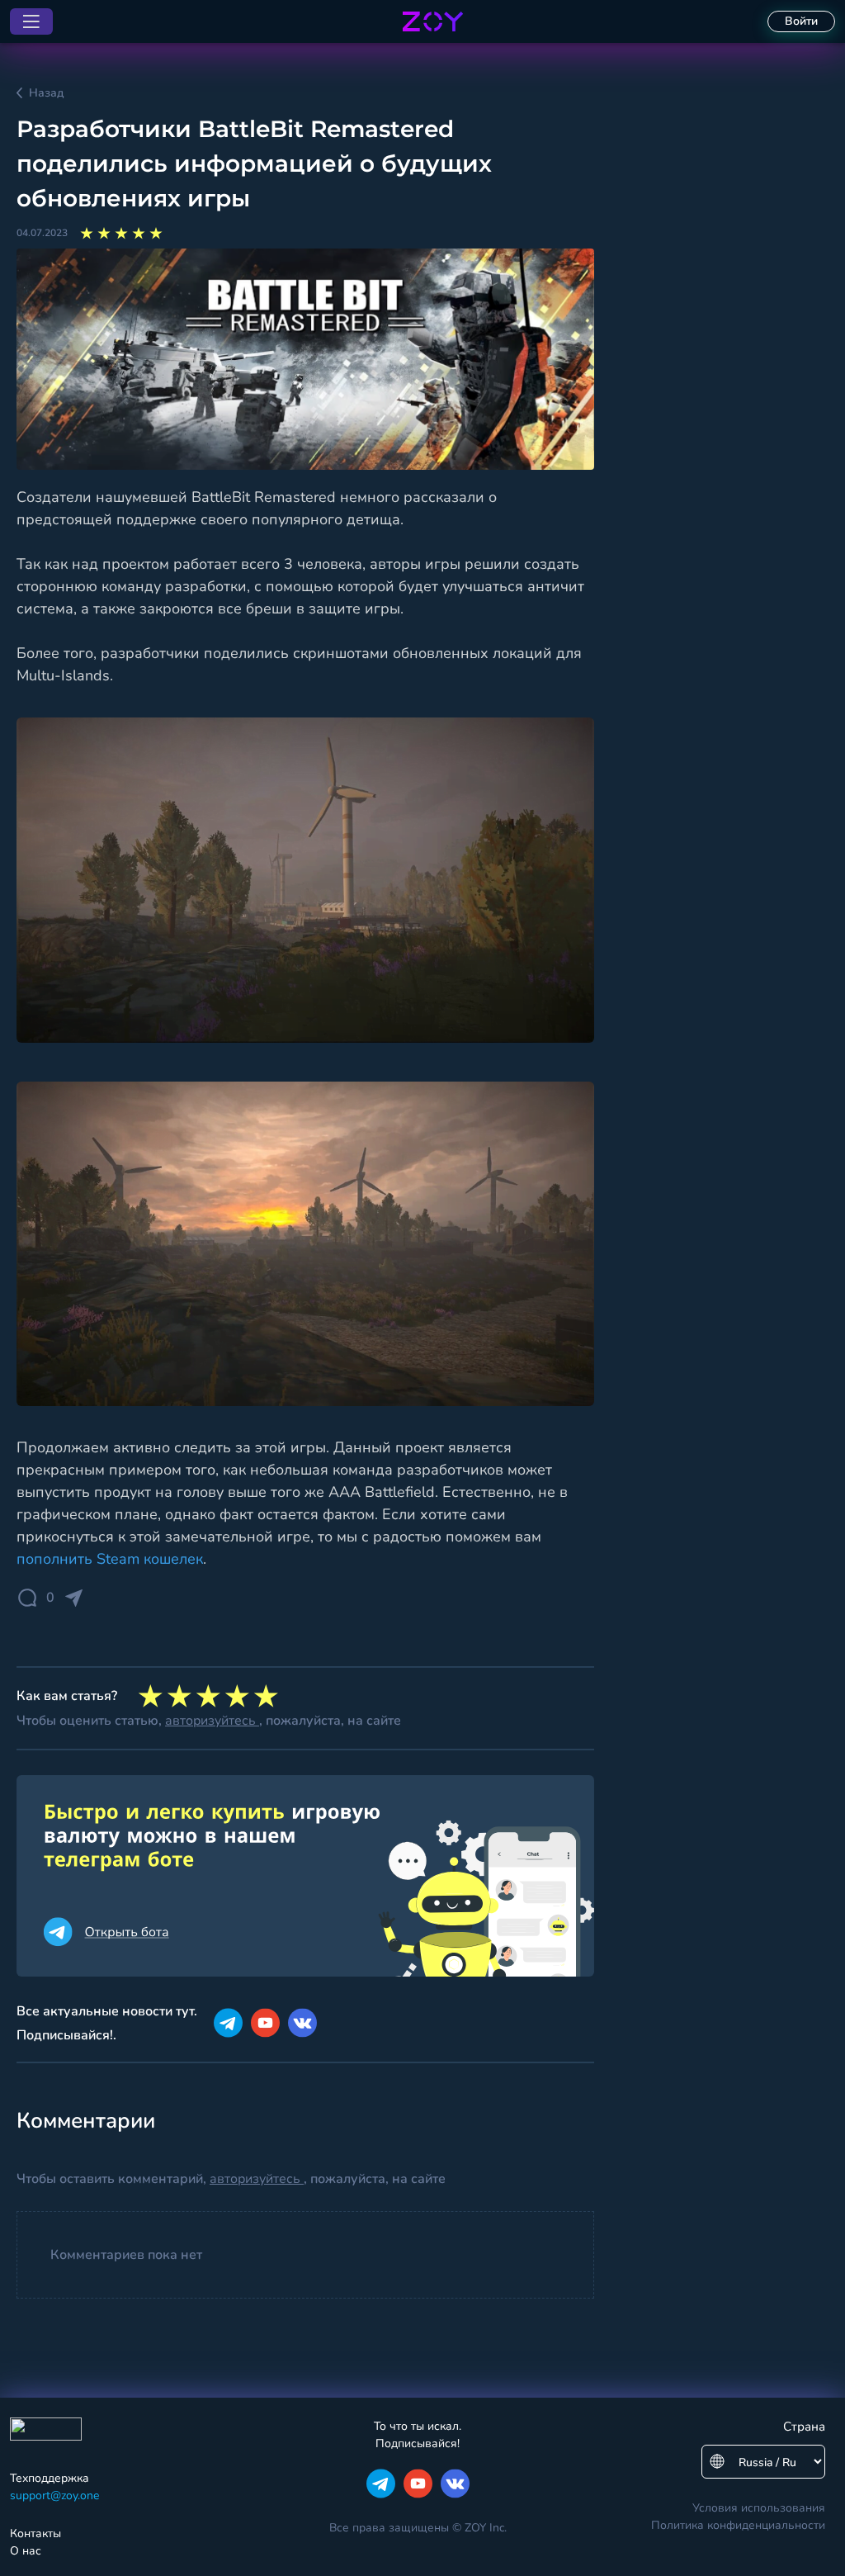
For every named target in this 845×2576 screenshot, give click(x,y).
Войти (801, 21)
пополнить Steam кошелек (110, 1559)
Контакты (35, 2533)
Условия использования (759, 2508)
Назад (46, 93)
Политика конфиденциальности (738, 2525)
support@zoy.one (54, 2495)
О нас (26, 2551)
